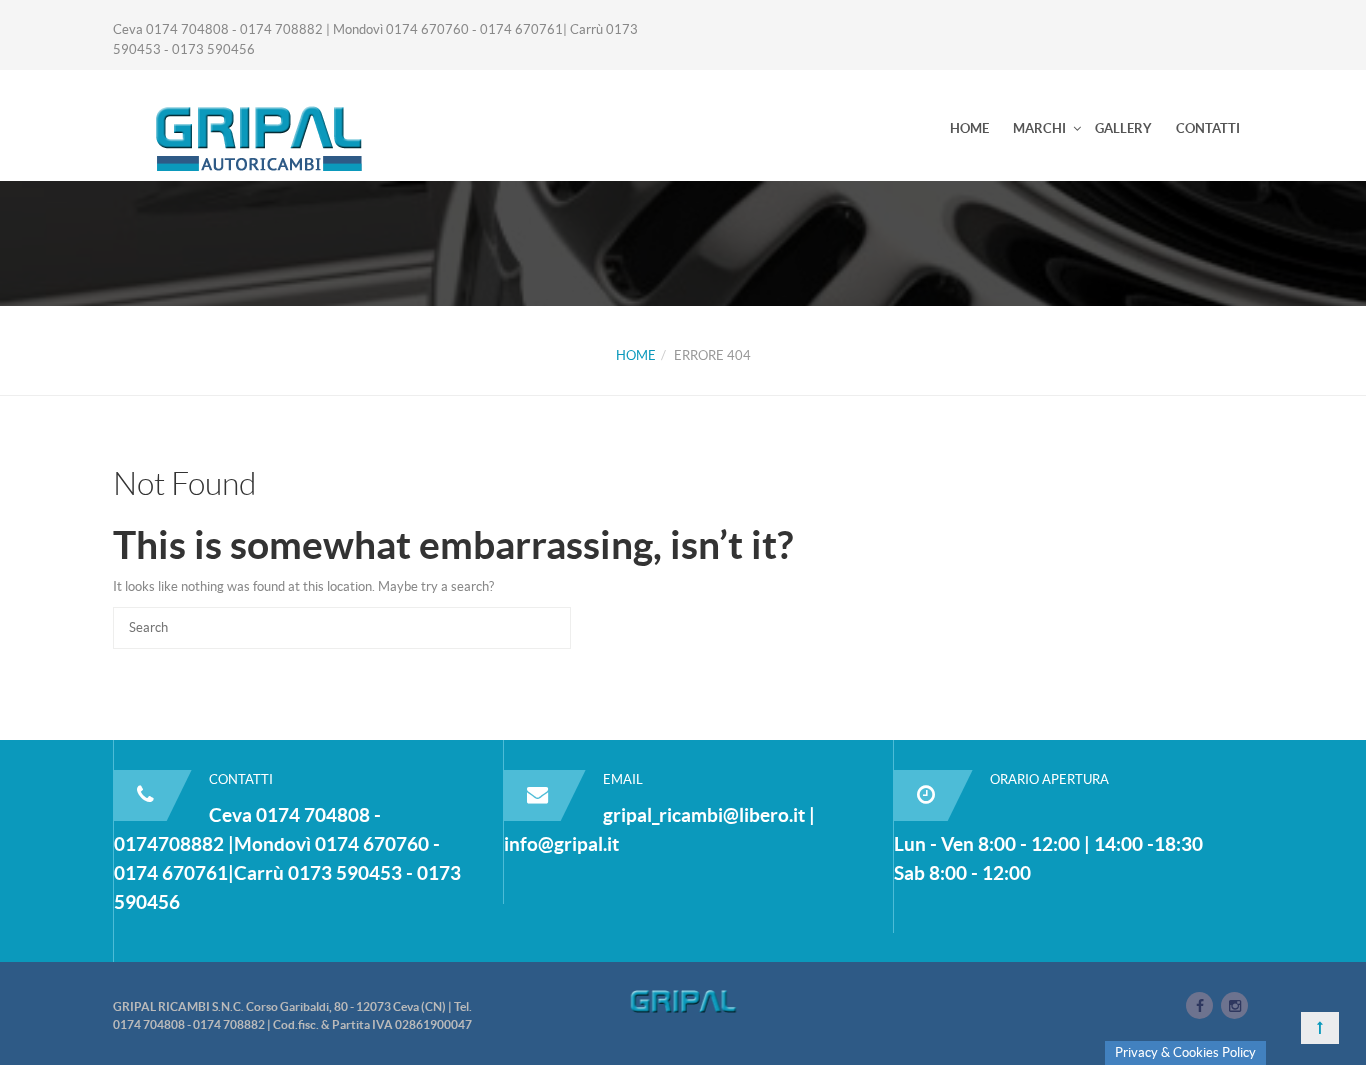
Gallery (1123, 128)
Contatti (1208, 128)
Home (969, 128)
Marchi (1039, 128)
